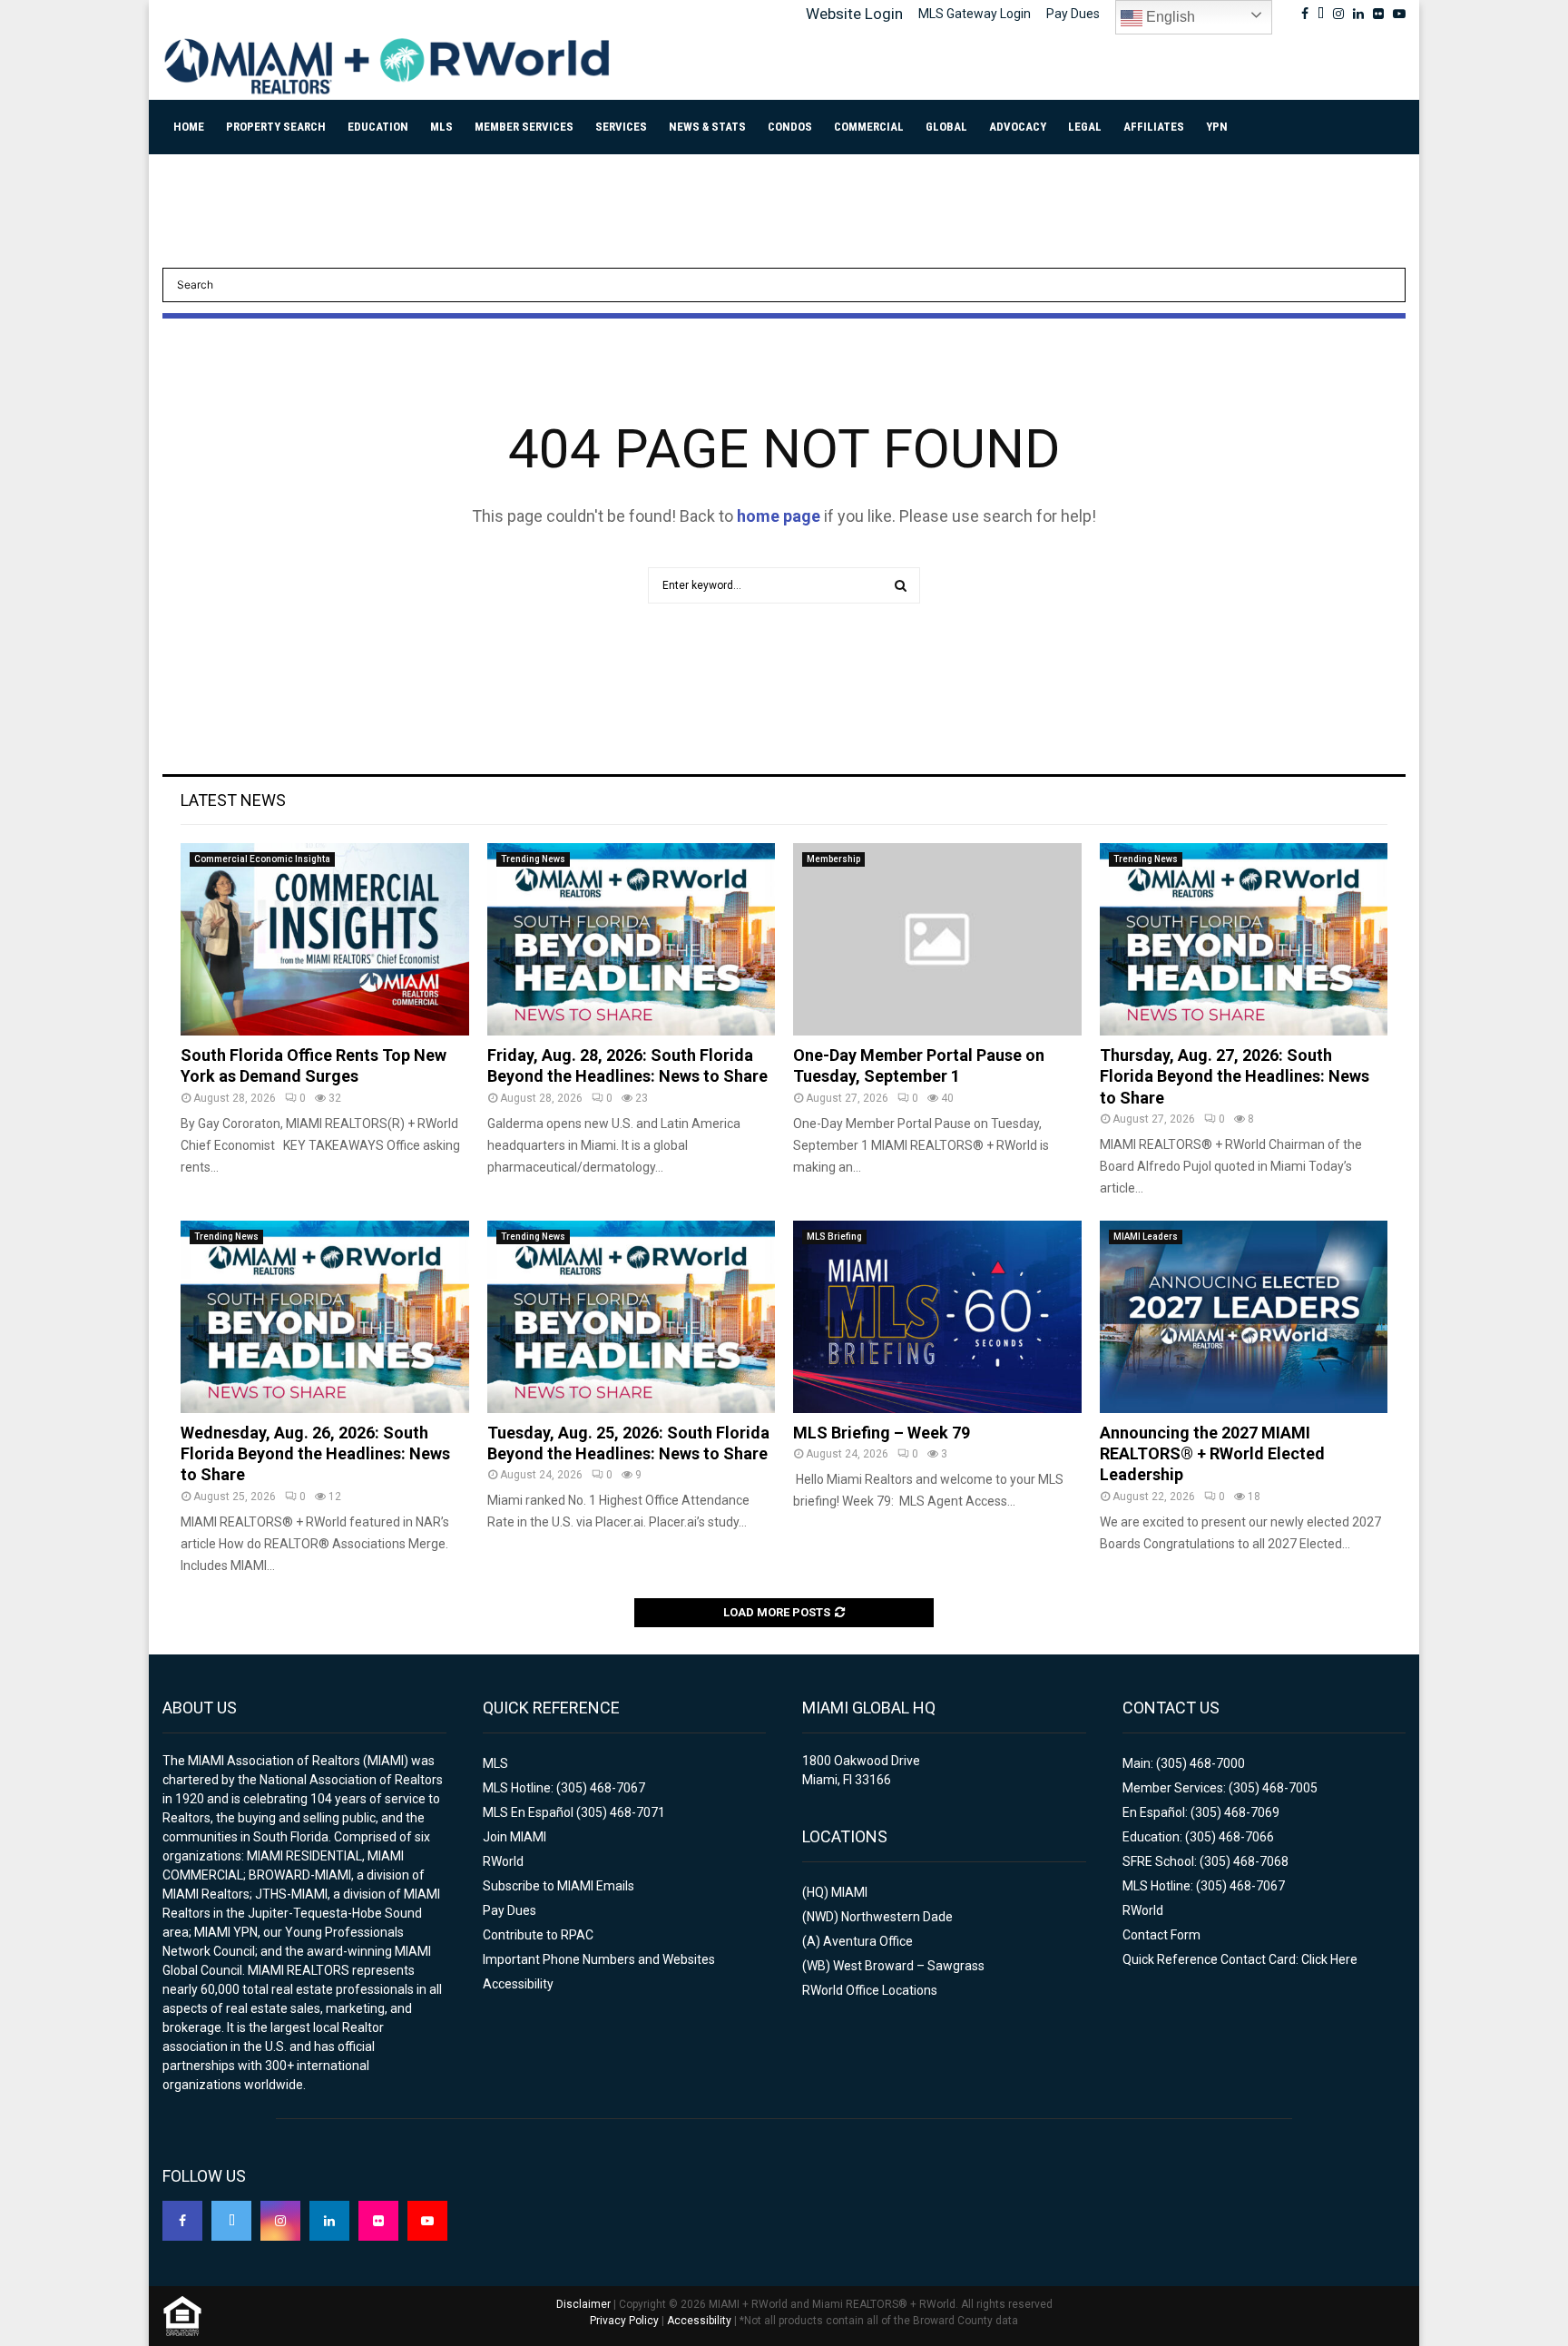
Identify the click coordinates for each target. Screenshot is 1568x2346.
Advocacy (1018, 127)
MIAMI (849, 1892)
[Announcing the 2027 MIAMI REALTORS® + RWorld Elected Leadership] (1244, 1317)
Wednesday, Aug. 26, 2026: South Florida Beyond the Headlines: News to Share (315, 1454)
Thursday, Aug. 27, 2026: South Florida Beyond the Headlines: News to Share (1235, 1076)
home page (779, 516)
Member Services (524, 127)
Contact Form (1161, 1935)
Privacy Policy (624, 2321)
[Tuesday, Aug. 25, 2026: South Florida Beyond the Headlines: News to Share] (632, 1317)
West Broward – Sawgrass (909, 1966)
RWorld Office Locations (870, 1990)
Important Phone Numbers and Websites (599, 1959)
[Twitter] (231, 2221)
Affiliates (1154, 127)
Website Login (854, 14)
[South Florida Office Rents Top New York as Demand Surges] (325, 939)
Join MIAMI (514, 1837)
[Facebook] (182, 2221)
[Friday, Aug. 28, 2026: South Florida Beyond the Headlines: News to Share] (632, 939)
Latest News (233, 800)
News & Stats (707, 127)
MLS (441, 127)
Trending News (533, 859)
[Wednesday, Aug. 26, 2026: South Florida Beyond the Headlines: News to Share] (325, 1317)
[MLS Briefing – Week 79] (937, 1317)
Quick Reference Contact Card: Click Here (1240, 1959)
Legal (1085, 127)
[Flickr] (378, 2221)
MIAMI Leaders (1146, 1237)
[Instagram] (280, 2221)
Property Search (276, 127)
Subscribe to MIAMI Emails (559, 1886)
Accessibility (518, 1984)
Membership (833, 859)
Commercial (869, 127)
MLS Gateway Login (975, 14)
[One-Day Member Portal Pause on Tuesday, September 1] (937, 939)
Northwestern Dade (897, 1917)
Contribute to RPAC (538, 1935)
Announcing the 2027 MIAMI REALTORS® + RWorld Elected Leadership (1212, 1454)
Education (378, 127)
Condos (790, 127)
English (1169, 17)
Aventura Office (868, 1941)
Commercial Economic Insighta (262, 859)
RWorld (503, 1861)
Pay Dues (1073, 14)
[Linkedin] (329, 2221)
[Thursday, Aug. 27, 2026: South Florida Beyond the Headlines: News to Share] (1244, 939)
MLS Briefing (834, 1237)
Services (621, 127)
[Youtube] (427, 2221)
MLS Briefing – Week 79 (882, 1433)
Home (189, 127)
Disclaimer (583, 2304)
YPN (1217, 127)
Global (946, 127)
